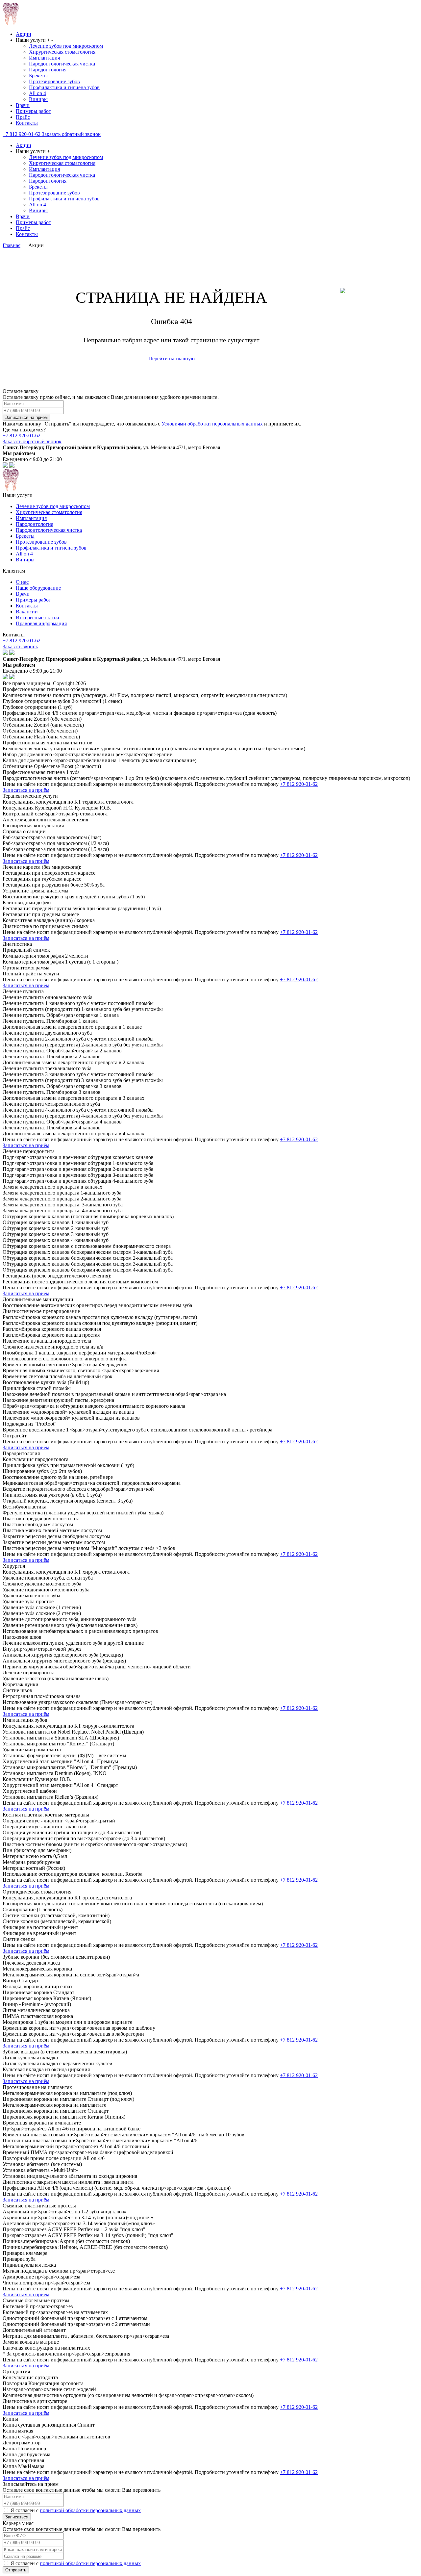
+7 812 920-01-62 (22, 134)
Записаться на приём (26, 417)
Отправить (16, 2570)
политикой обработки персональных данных (90, 2510)
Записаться (17, 2517)
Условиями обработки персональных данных (212, 424)
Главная (12, 245)
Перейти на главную (172, 359)
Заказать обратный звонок (71, 134)
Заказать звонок (20, 646)
